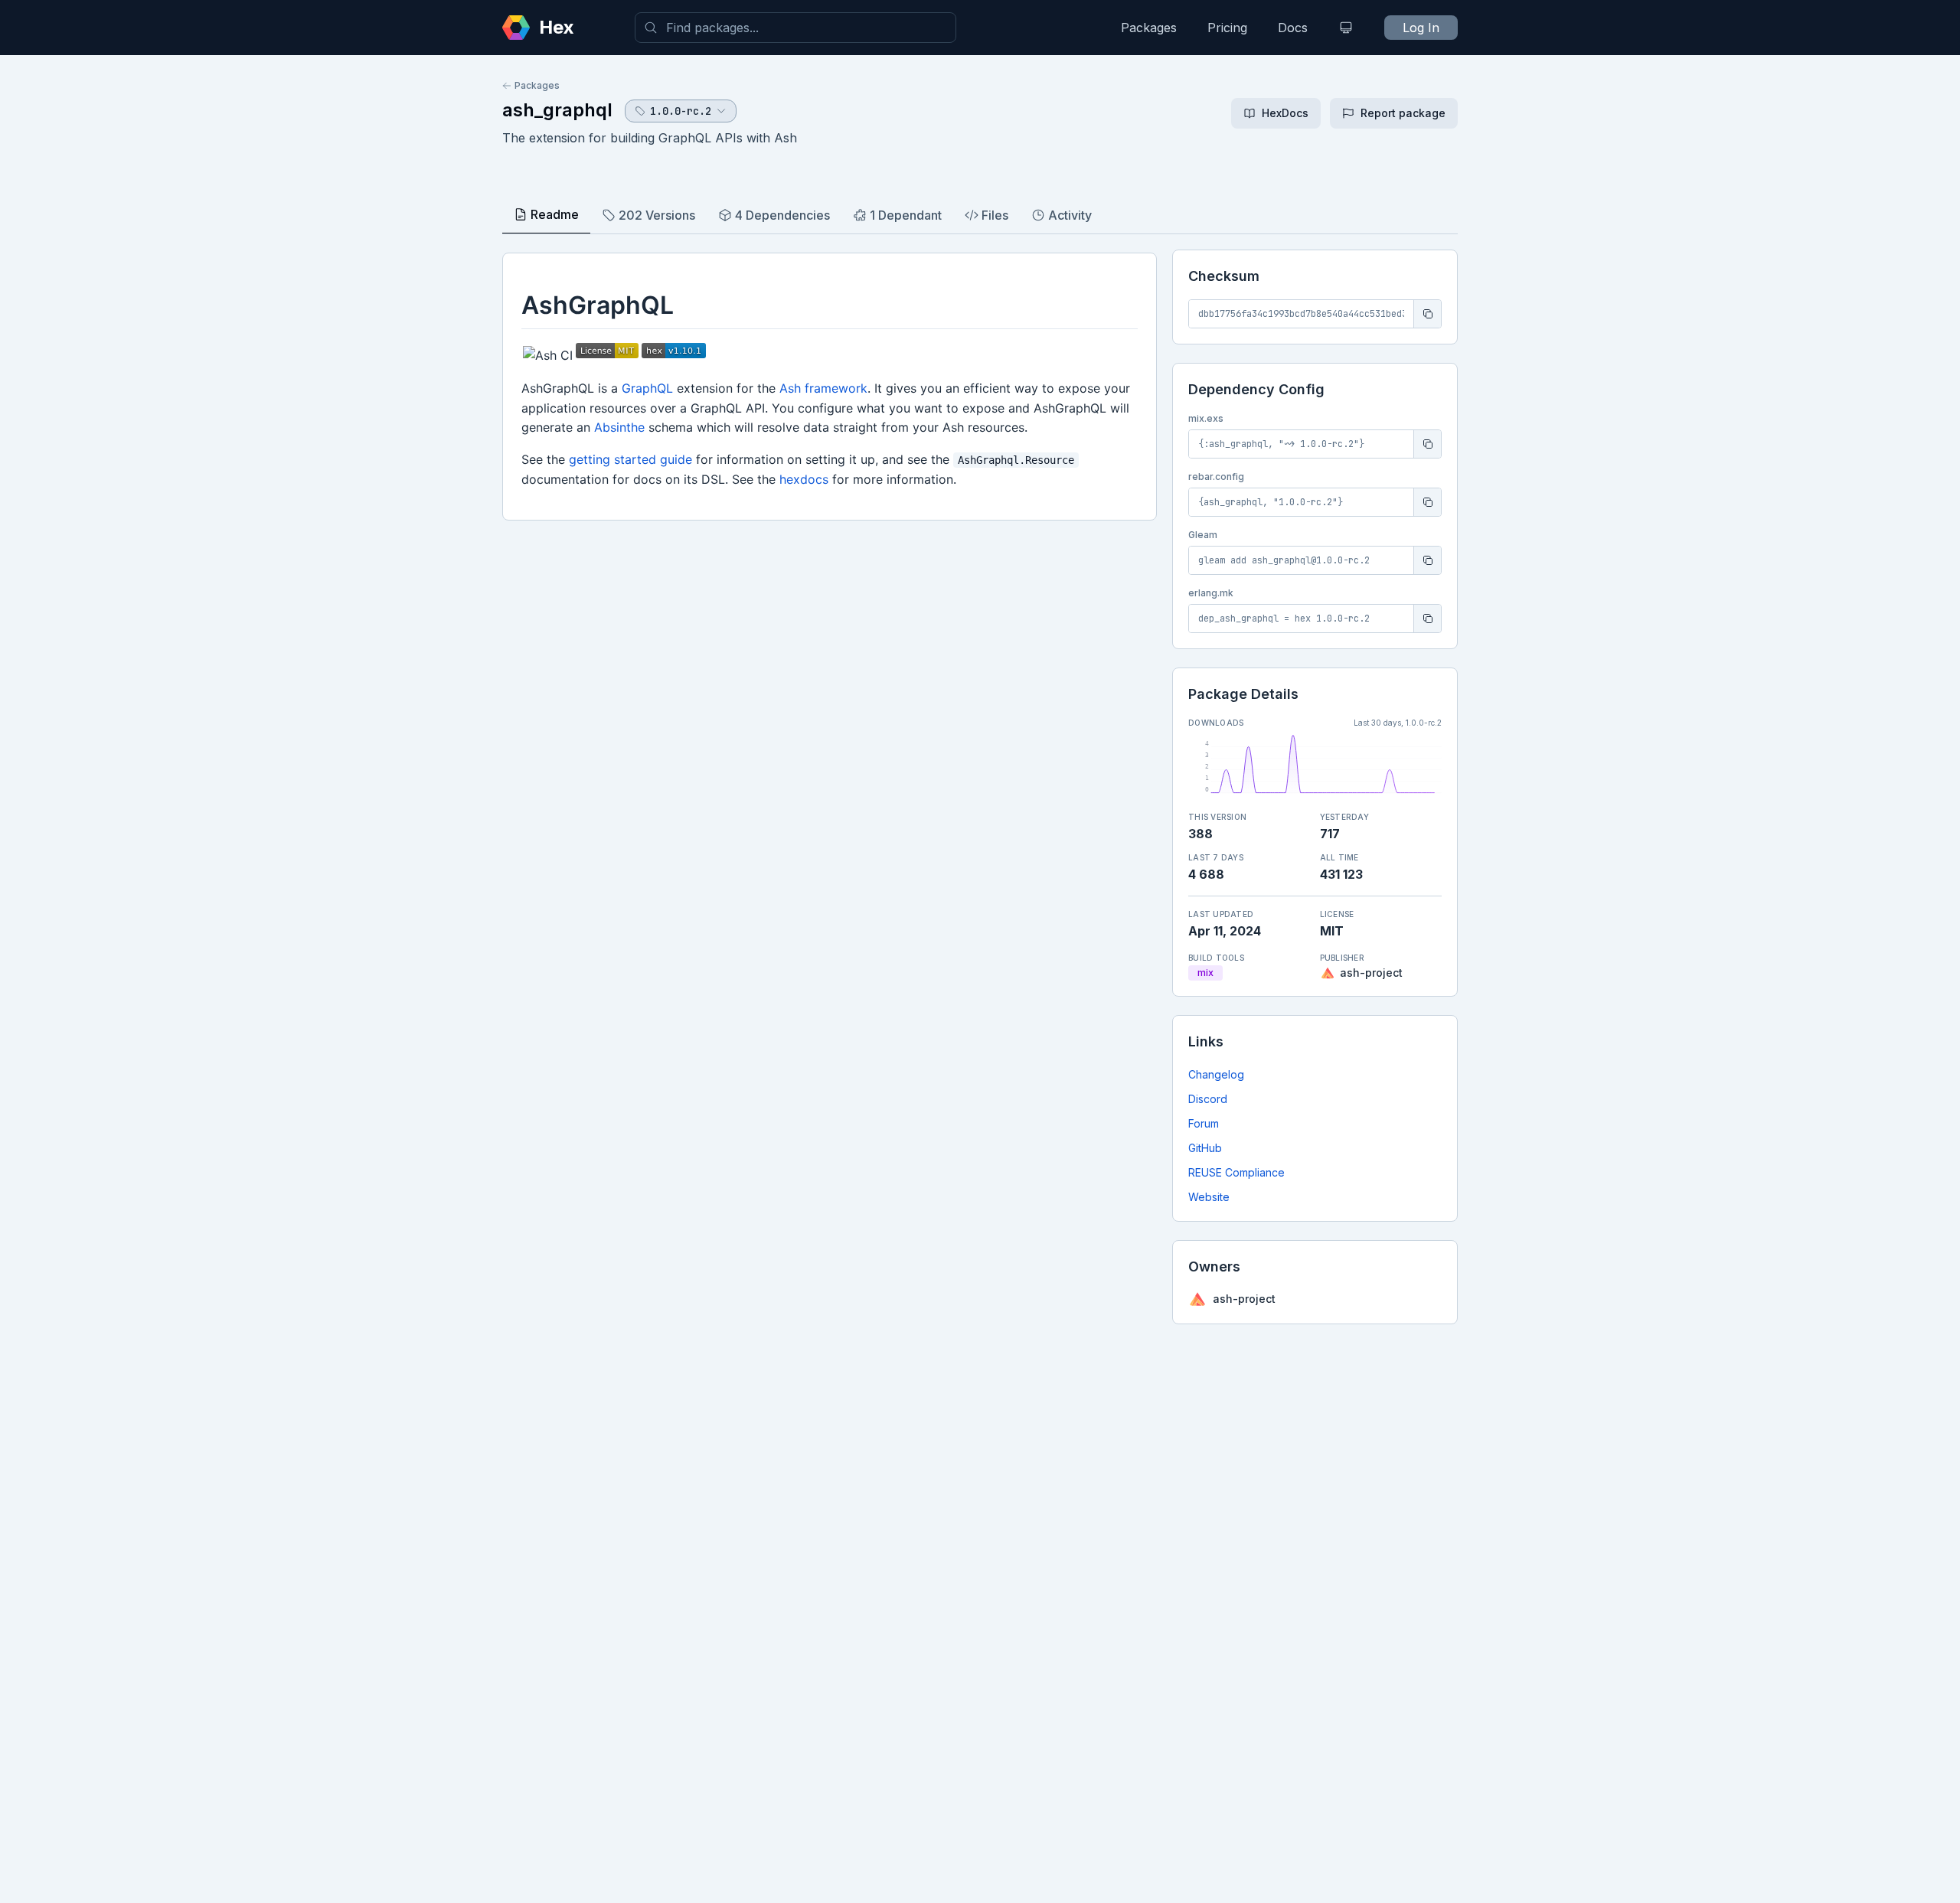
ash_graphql (557, 110)
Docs (1293, 28)
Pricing (1227, 28)
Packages (1149, 28)
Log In (1421, 28)
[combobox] (795, 28)
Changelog (1216, 1074)
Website (1209, 1197)
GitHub (1205, 1148)
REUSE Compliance (1236, 1172)
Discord (1208, 1099)
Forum (1204, 1123)
